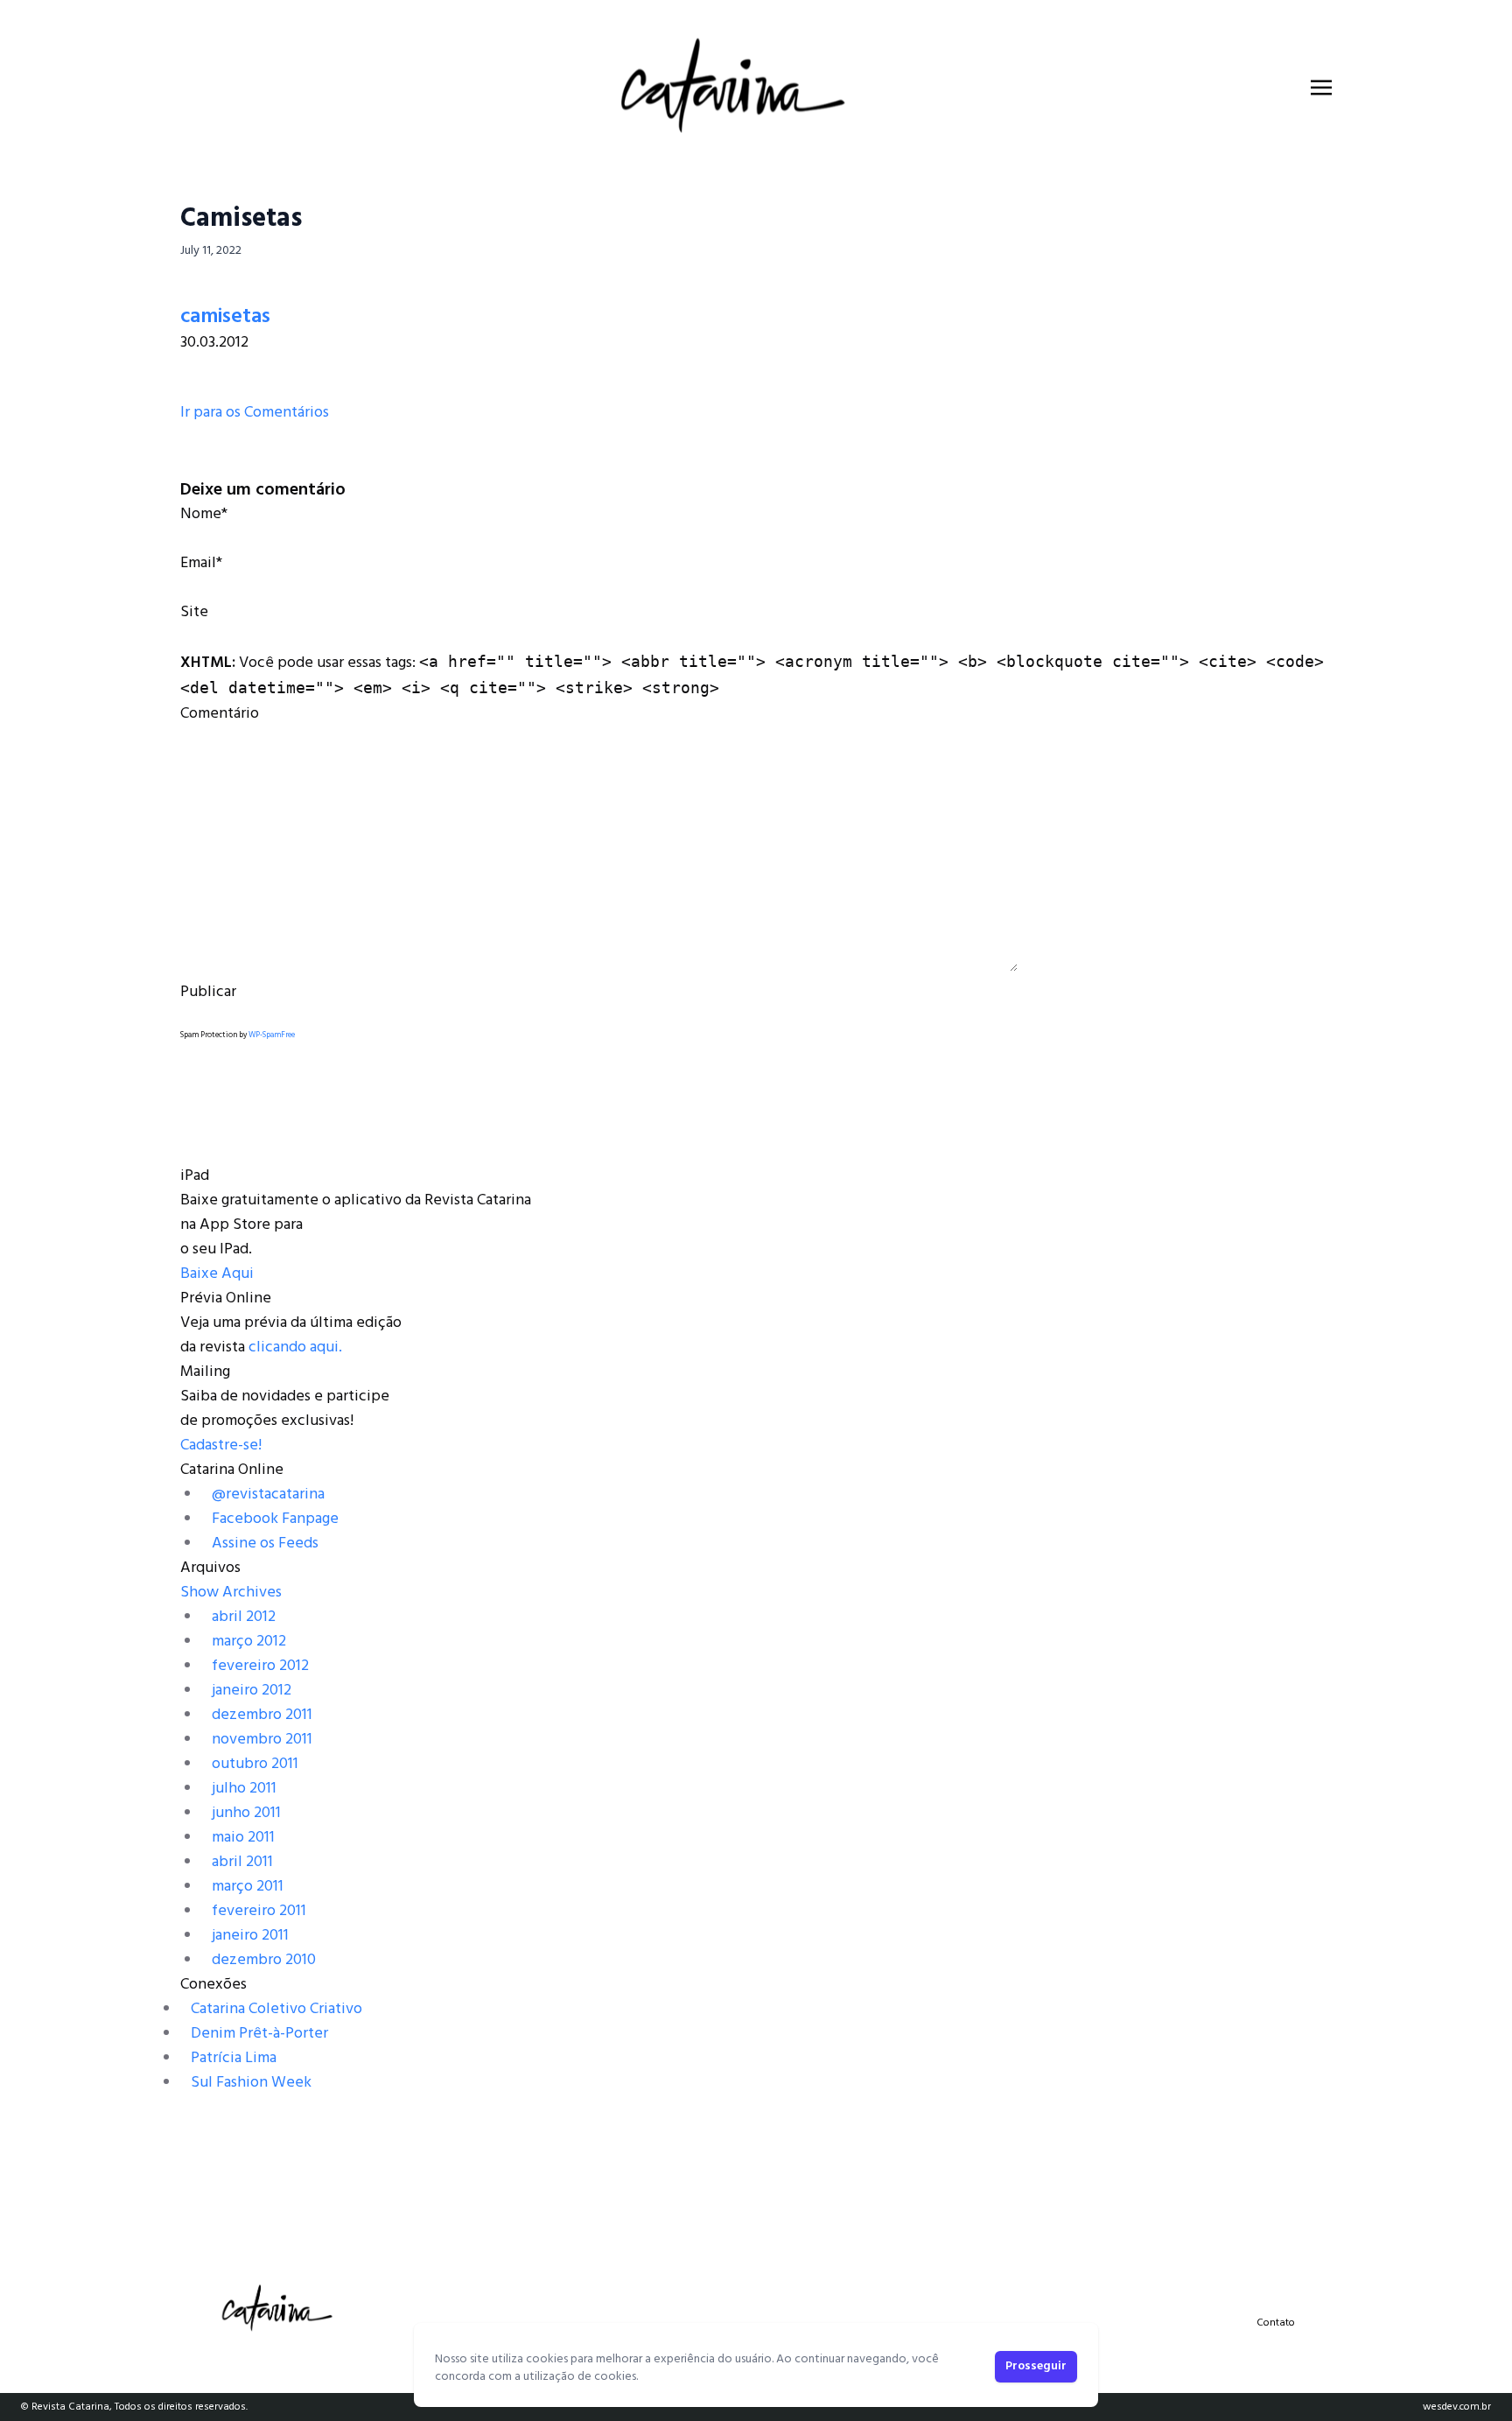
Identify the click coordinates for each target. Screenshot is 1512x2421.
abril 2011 (242, 1862)
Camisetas (241, 219)
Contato (1276, 2323)
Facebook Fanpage (275, 1519)
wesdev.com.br (1457, 2407)
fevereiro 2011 (259, 1911)
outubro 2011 (255, 1764)
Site (194, 612)
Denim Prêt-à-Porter (259, 2034)
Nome (201, 514)
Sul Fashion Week (251, 2083)
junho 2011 (246, 1813)
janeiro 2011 (250, 1936)
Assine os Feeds (265, 1544)
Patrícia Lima (234, 2058)
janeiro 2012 (252, 1691)
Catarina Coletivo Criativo (276, 2009)
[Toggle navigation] (1321, 88)
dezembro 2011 (262, 1715)
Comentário (220, 714)
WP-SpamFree (272, 1035)
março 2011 (248, 1887)
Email (198, 563)
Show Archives (231, 1593)
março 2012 (249, 1642)
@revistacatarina (268, 1495)
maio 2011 (243, 1838)
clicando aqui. (295, 1347)
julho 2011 (244, 1789)
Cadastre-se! (221, 1446)
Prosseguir (1036, 2366)
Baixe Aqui (217, 1274)
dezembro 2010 (264, 1960)
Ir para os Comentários (255, 413)
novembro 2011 (262, 1740)
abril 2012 (244, 1617)
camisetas (225, 317)
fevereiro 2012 (260, 1666)
